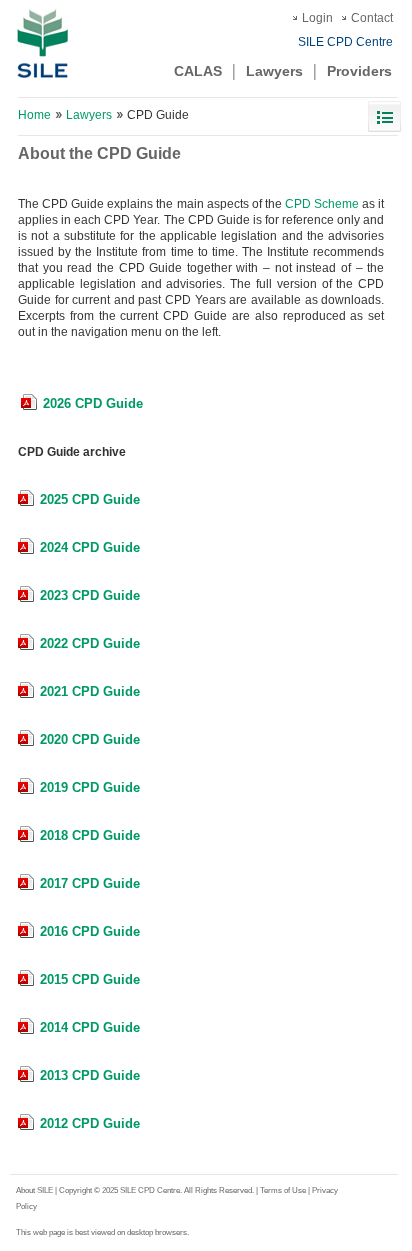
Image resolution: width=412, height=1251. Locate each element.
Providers (359, 71)
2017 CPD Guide (90, 883)
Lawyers (274, 71)
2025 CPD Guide (90, 499)
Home (34, 115)
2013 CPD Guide (90, 1075)
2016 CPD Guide (90, 931)
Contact (372, 18)
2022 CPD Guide (90, 643)
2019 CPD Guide (90, 787)
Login (317, 18)
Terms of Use (284, 1190)
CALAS (198, 71)
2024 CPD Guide (90, 547)
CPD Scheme (322, 204)
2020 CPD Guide (90, 739)
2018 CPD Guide (90, 835)
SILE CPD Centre (345, 42)
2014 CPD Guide (90, 1027)
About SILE (34, 1190)
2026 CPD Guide (93, 403)
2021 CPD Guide (90, 691)
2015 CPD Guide (90, 979)
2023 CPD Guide (90, 595)
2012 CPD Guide (90, 1123)
